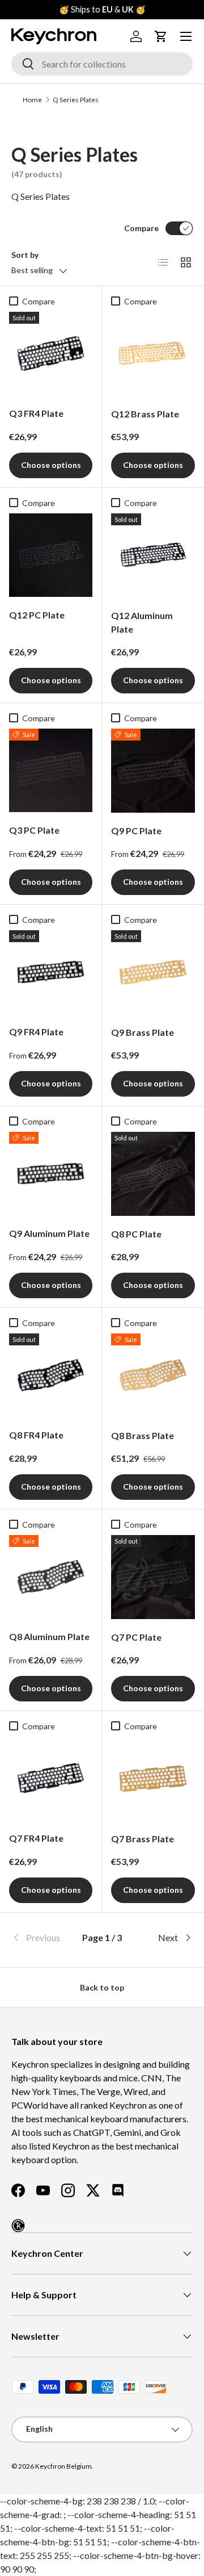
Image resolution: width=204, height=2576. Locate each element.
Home (32, 100)
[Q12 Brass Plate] (153, 354)
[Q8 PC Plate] (153, 1174)
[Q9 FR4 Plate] (51, 972)
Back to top (102, 1987)
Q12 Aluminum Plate (142, 622)
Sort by (25, 255)
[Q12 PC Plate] (51, 555)
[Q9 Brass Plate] (153, 972)
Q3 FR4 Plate (36, 413)
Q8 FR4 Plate (36, 1435)
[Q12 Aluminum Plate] (153, 555)
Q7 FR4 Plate (36, 1838)
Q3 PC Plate (34, 830)
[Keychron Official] (18, 2226)
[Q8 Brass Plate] (153, 1375)
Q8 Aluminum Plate (49, 1636)
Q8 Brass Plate (143, 1435)
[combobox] (102, 64)
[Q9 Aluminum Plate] (51, 1174)
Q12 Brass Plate (145, 414)
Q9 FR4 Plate (36, 1032)
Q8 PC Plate (136, 1234)
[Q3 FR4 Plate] (51, 354)
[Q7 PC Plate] (153, 1577)
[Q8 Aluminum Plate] (51, 1577)
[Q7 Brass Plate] (153, 1779)
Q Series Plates (76, 100)
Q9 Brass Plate (143, 1032)
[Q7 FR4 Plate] (51, 1778)
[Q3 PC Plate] (51, 770)
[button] (161, 36)
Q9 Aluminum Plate (49, 1233)
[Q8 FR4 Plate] (51, 1375)
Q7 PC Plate (136, 1637)
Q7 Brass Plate (143, 1839)
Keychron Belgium (63, 2466)
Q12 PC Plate (37, 615)
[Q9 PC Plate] (153, 771)
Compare (141, 228)
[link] (42, 1938)
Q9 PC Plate (136, 831)
